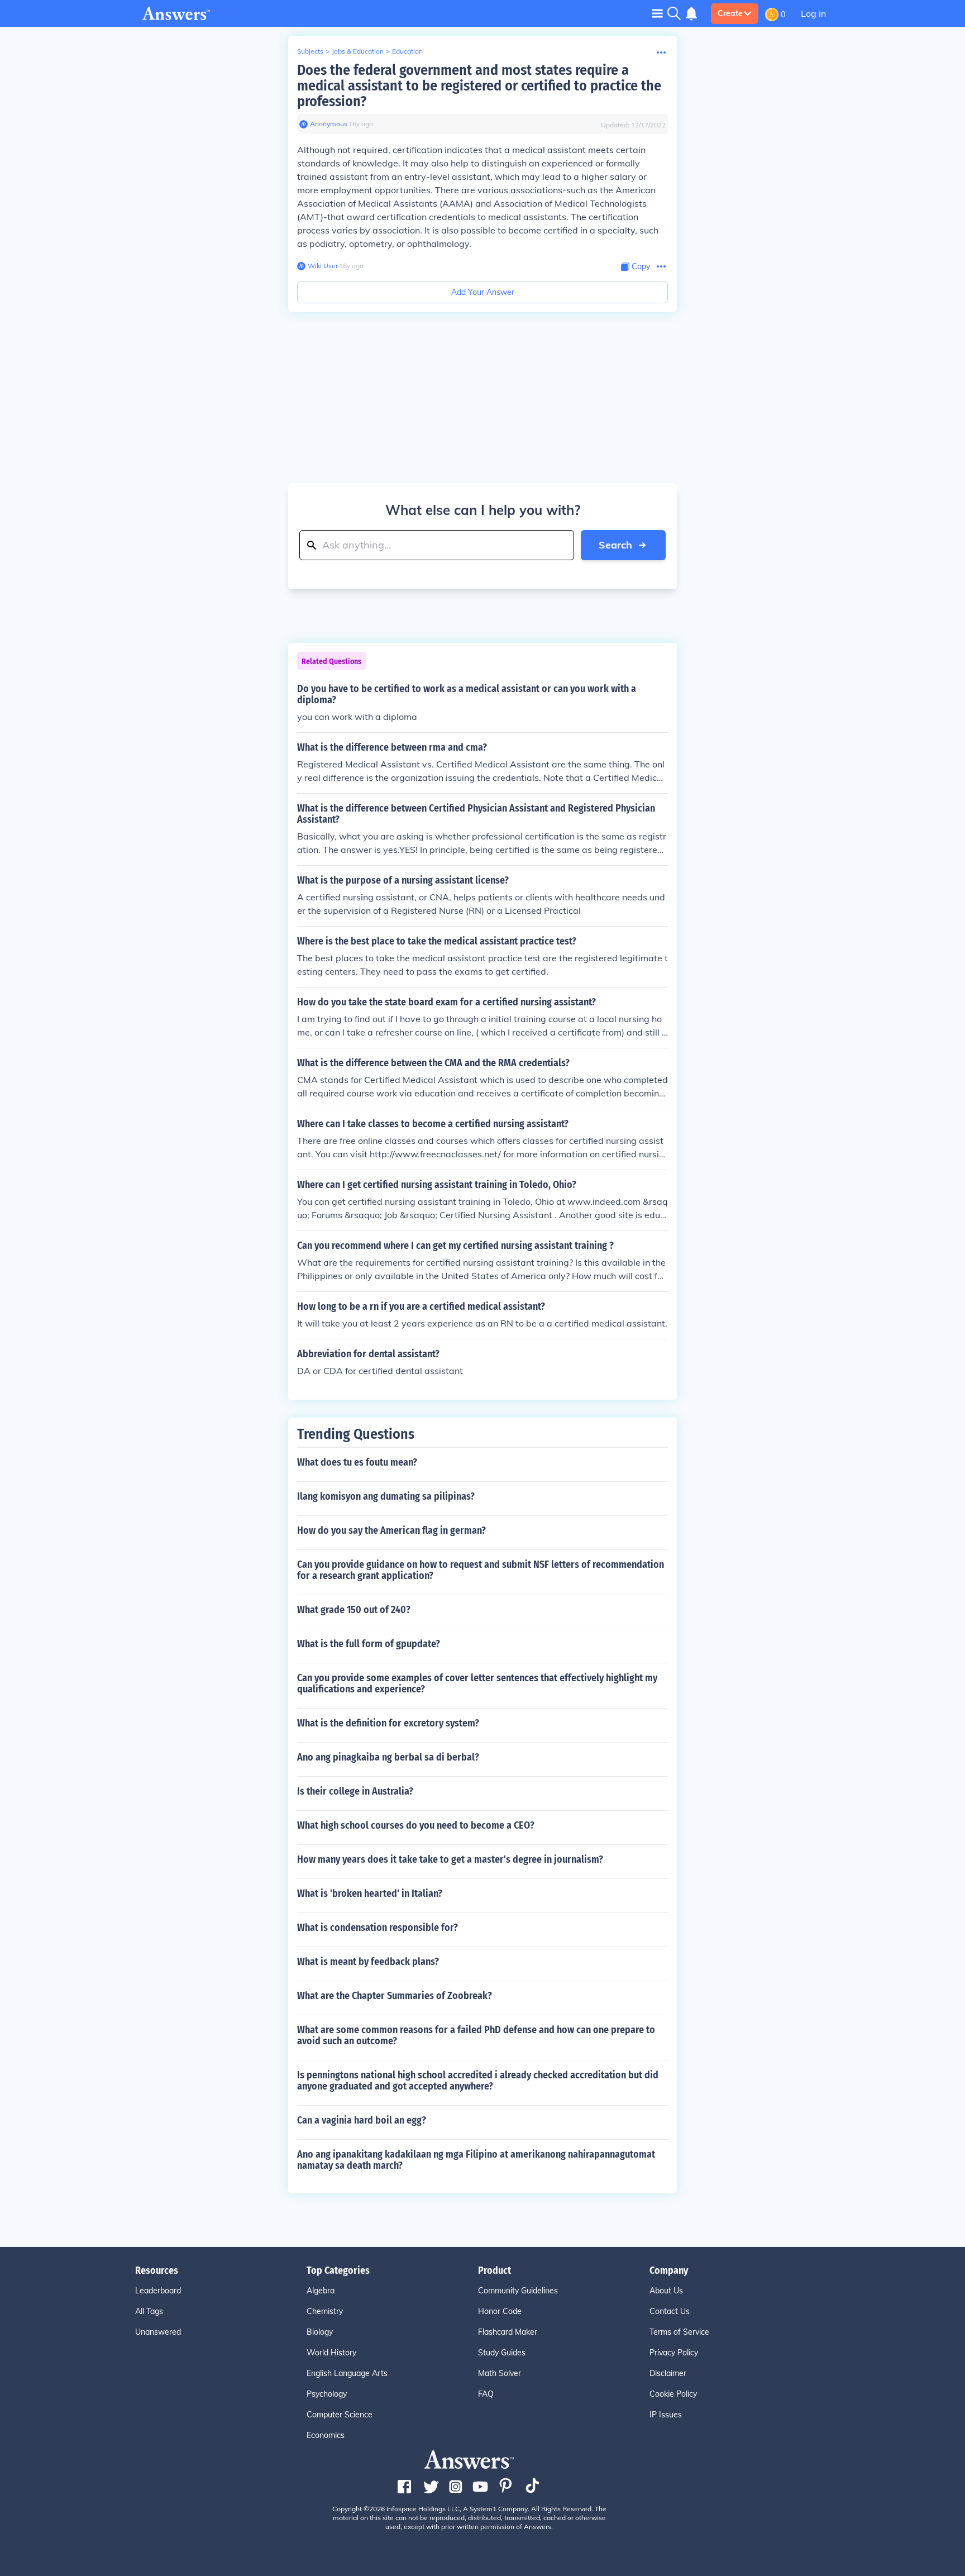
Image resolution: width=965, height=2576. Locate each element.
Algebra (321, 2291)
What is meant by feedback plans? (368, 1962)
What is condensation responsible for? (378, 1928)
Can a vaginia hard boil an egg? (362, 2120)
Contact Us (670, 2311)
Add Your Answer (483, 292)
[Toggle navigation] (657, 13)
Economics (326, 2435)
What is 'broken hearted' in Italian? (370, 1893)
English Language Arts (347, 2373)
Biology (320, 2332)
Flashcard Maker (508, 2332)
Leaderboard (158, 2291)
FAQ (486, 2394)
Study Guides (502, 2353)
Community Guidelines (518, 2291)
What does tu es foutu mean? (357, 1462)
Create (730, 13)
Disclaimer (668, 2373)
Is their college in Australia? (355, 1791)
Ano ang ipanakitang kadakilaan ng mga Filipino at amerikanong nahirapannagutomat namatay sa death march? (476, 2160)
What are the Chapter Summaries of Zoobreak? (395, 1996)
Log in (813, 13)
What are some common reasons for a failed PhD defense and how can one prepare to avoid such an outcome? (476, 2035)
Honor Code (500, 2311)
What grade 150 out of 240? (354, 1610)
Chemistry (325, 2311)
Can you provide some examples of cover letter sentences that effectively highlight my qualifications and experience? (477, 1683)
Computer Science (340, 2415)
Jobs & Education (358, 51)
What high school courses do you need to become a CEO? (416, 1825)
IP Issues (666, 2415)
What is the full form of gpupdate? (369, 1644)
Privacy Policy (674, 2353)
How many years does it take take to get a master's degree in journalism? (450, 1859)
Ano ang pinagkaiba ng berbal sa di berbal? (388, 1757)
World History (331, 2353)
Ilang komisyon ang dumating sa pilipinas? (386, 1496)
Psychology (327, 2394)
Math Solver (500, 2373)
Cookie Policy (673, 2394)
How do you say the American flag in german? (391, 1530)
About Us (666, 2291)
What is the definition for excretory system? (388, 1723)
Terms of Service (679, 2332)
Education (407, 51)
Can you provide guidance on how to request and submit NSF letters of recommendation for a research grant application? (481, 1570)
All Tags (149, 2311)
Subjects (310, 51)
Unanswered (158, 2332)
